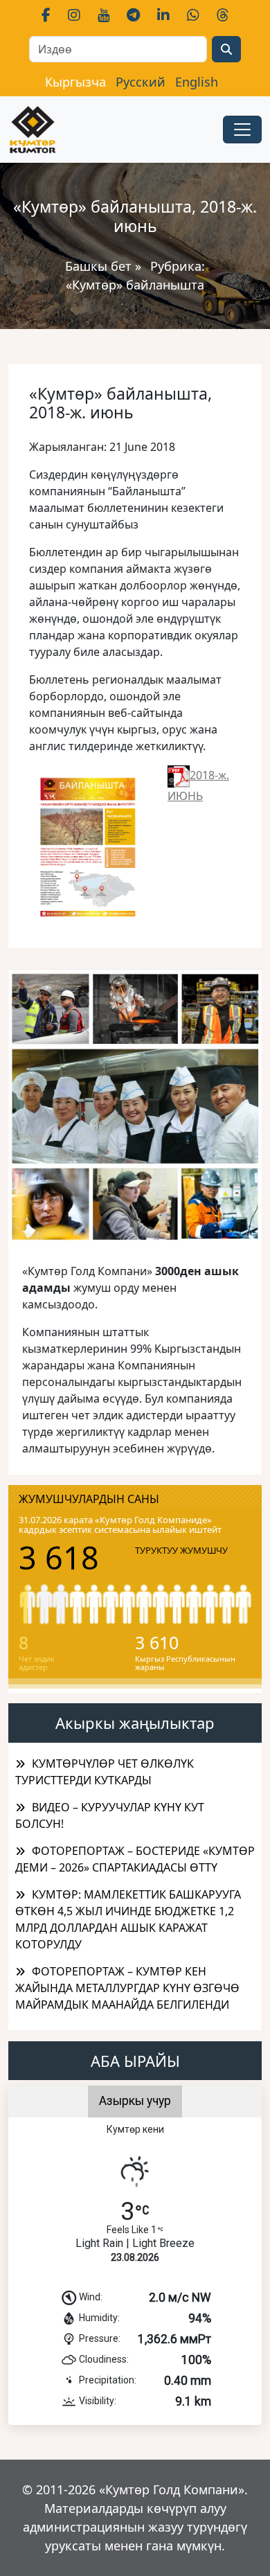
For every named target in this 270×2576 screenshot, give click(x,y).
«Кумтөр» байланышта (135, 285)
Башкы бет (100, 266)
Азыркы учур (135, 2101)
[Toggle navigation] (242, 130)
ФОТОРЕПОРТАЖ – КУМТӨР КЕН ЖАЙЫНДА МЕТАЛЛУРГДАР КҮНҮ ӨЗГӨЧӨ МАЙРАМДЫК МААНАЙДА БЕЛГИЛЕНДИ (127, 1988)
